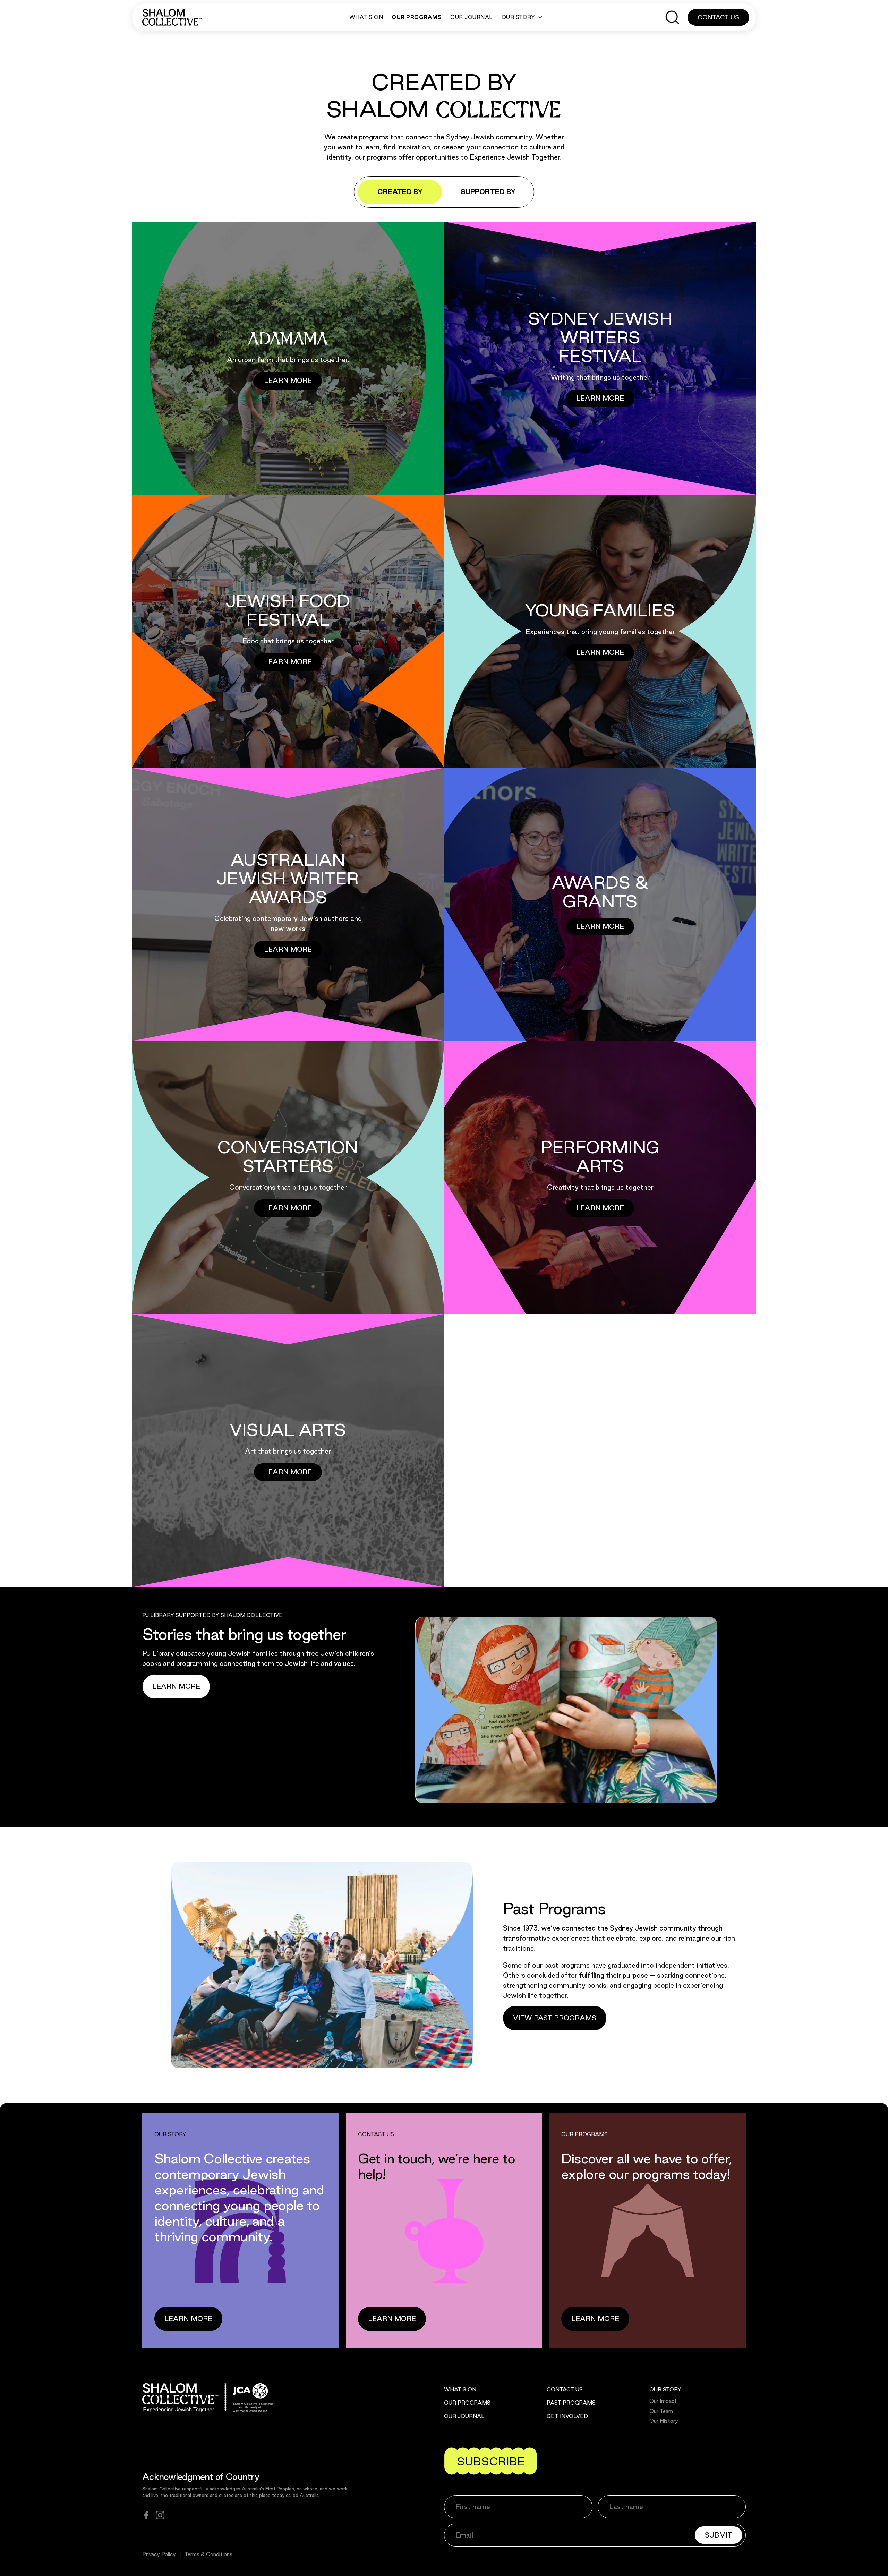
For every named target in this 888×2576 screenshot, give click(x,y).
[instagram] (160, 2515)
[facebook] (146, 2515)
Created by (400, 192)
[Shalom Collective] (172, 17)
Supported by (488, 192)
